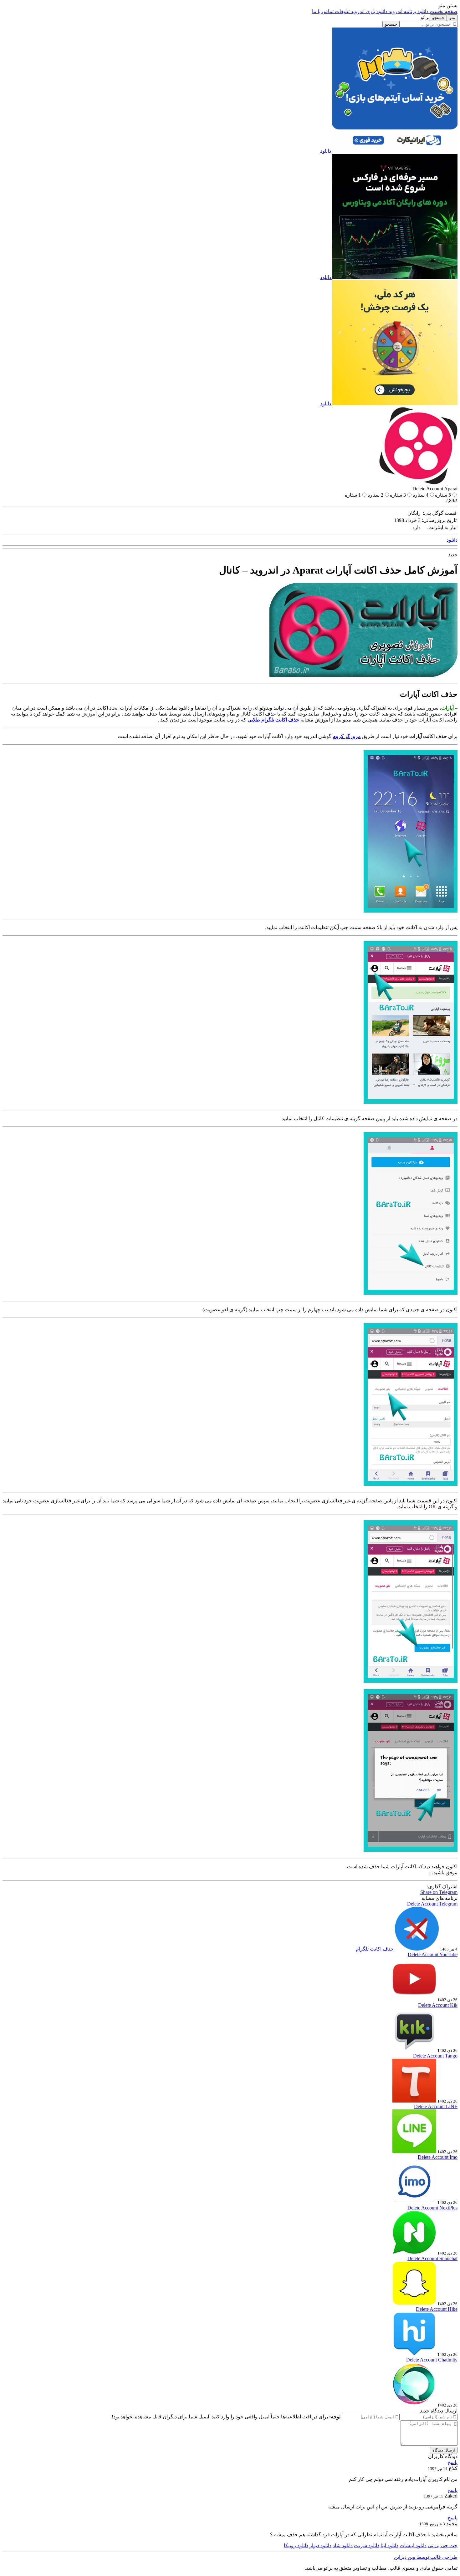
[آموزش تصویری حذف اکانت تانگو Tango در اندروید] (414, 2101)
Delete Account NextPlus (432, 2208)
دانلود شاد (343, 2546)
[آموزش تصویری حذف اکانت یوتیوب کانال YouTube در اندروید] (414, 1999)
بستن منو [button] (448, 5)
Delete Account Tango (435, 2056)
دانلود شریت (367, 2546)
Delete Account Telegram (432, 1904)
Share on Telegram (439, 1892)
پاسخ (452, 2462)
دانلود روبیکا (296, 2546)
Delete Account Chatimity (432, 2360)
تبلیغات (342, 11)
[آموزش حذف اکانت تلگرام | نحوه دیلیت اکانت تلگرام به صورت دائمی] (416, 1949)
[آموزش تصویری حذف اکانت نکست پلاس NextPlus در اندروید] (414, 2253)
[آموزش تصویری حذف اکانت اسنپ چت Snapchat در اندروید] (414, 2303)
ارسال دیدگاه (444, 2450)
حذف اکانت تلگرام (375, 1949)
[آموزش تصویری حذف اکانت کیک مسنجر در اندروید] (414, 2050)
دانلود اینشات (413, 2546)
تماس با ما (323, 11)
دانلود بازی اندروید (368, 11)
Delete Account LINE (436, 2106)
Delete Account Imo (438, 2157)
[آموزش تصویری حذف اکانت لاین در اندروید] (414, 2151)
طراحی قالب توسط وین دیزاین (426, 2557)
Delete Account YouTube (433, 1954)
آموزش (89, 714)
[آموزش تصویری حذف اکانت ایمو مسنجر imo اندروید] (414, 2202)
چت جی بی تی (443, 2546)
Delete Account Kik (438, 2005)
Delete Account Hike (437, 2309)
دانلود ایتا (389, 2546)
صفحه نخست (443, 11)
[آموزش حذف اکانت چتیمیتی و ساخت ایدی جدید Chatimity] (414, 2405)
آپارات (447, 708)
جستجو (391, 24)
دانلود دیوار (320, 2546)
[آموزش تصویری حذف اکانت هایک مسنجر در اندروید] (414, 2354)
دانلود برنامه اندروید (408, 11)
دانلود (326, 151)
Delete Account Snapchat (432, 2258)
